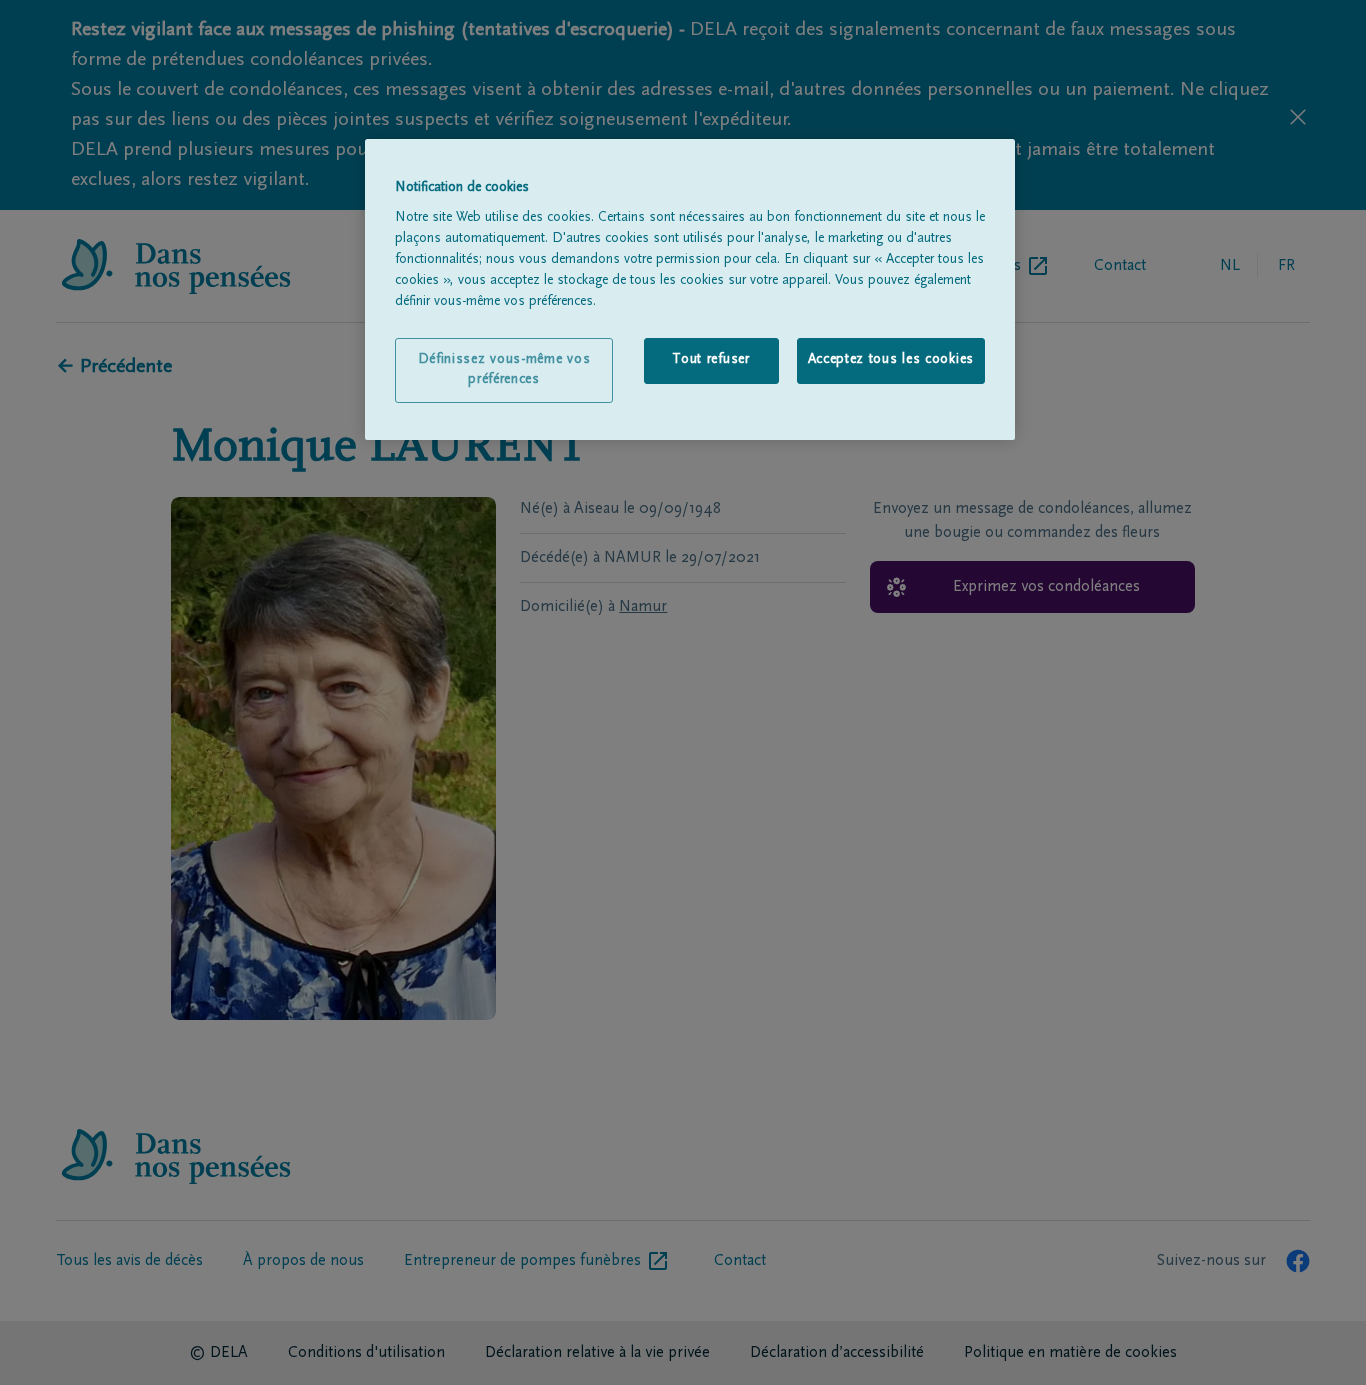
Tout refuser (710, 360)
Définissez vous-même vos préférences (504, 370)
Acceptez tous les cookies (891, 360)
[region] (690, 290)
